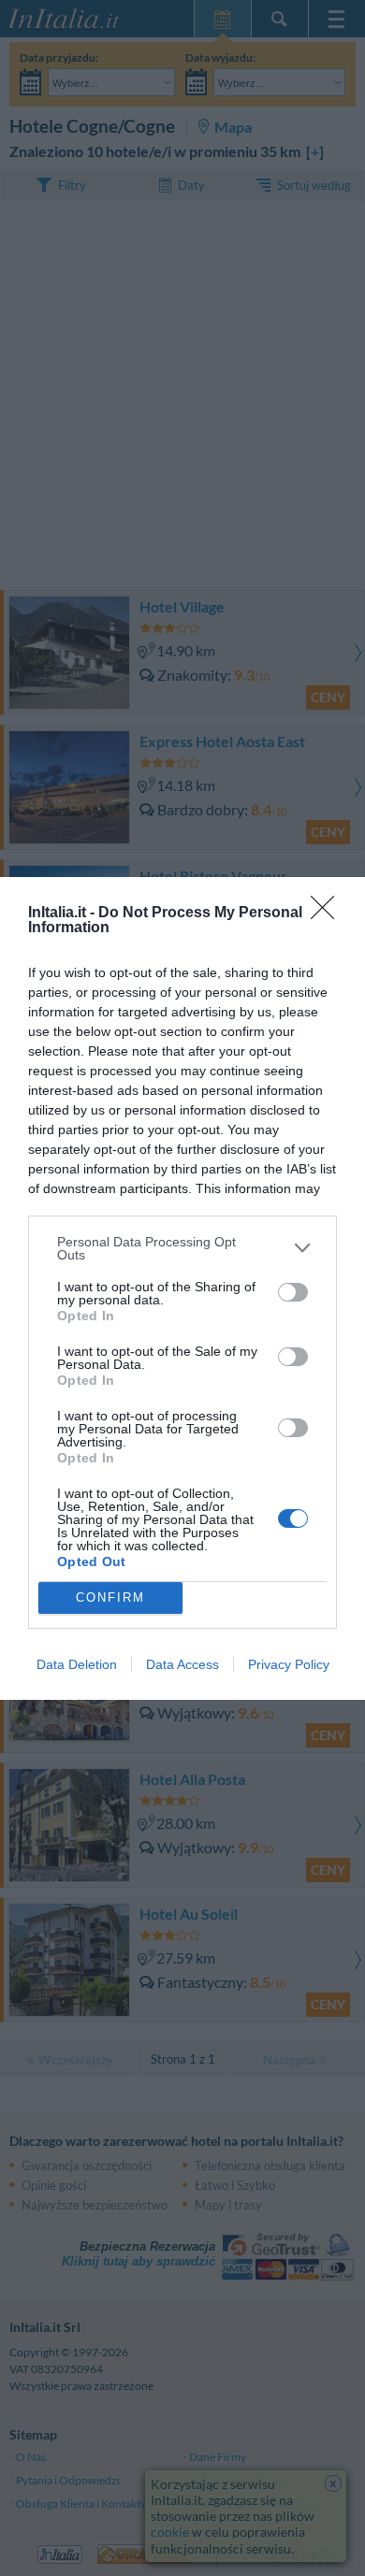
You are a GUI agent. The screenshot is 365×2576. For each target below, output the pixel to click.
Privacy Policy (289, 1664)
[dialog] (182, 1288)
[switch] (293, 1292)
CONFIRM (110, 1597)
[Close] (328, 914)
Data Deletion (77, 1664)
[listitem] (182, 1248)
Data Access (182, 1664)
